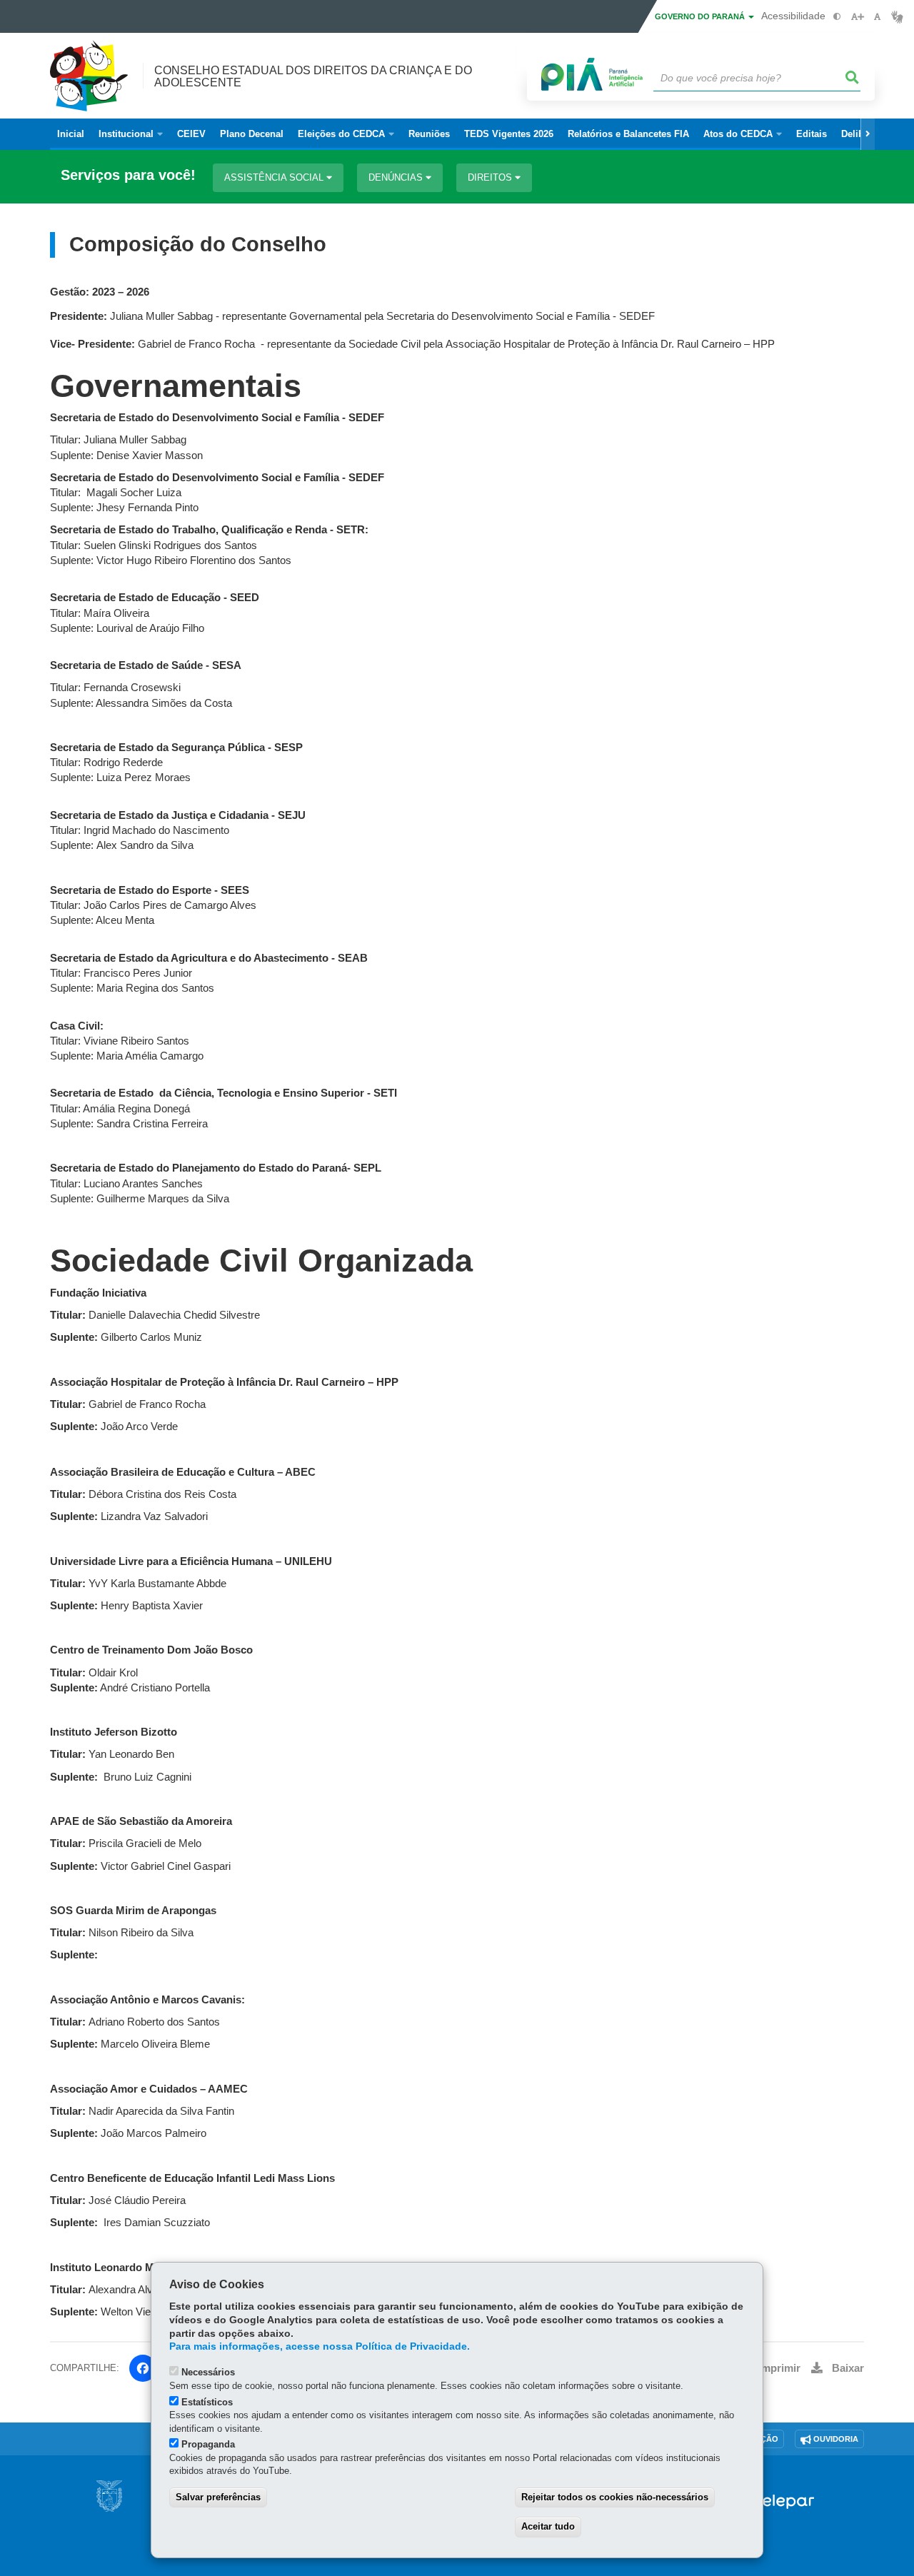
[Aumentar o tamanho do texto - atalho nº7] (857, 17)
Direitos (491, 177)
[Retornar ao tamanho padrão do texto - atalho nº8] (877, 17)
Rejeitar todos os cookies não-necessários (615, 2497)
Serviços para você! (128, 175)
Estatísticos (207, 2402)
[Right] (868, 134)
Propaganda (208, 2444)
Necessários (208, 2372)
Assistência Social (275, 177)
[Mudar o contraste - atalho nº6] (837, 17)
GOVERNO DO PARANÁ (701, 16)
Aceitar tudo (548, 2526)
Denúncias (397, 177)
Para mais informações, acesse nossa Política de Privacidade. (320, 2346)
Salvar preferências (218, 2497)
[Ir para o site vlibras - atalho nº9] (897, 17)
